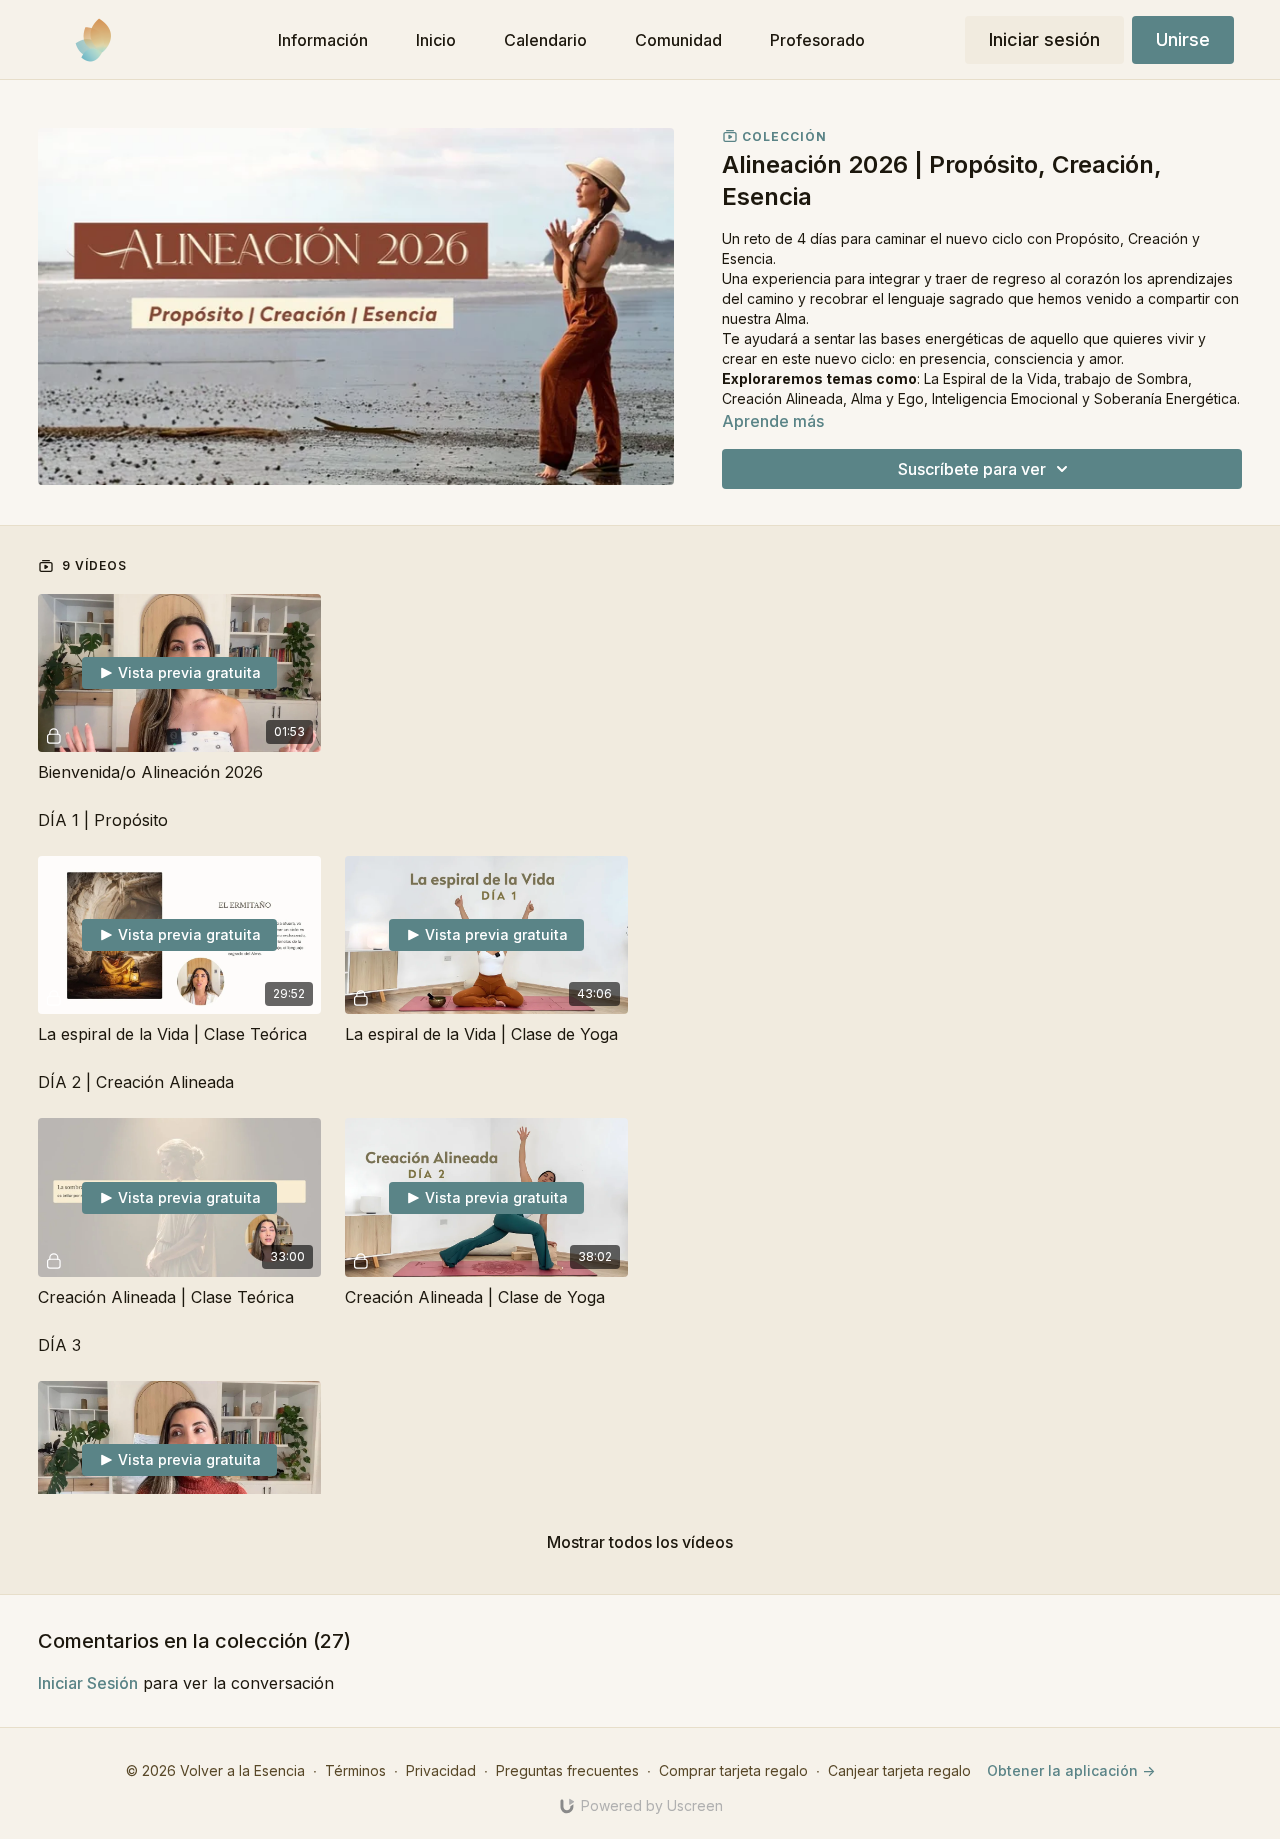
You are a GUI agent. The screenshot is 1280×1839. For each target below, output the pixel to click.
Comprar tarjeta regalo (733, 1770)
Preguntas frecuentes (567, 1770)
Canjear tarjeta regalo (899, 1770)
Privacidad (441, 1770)
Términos (355, 1770)
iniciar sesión (88, 1683)
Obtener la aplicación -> (1071, 1770)
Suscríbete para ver (972, 469)
